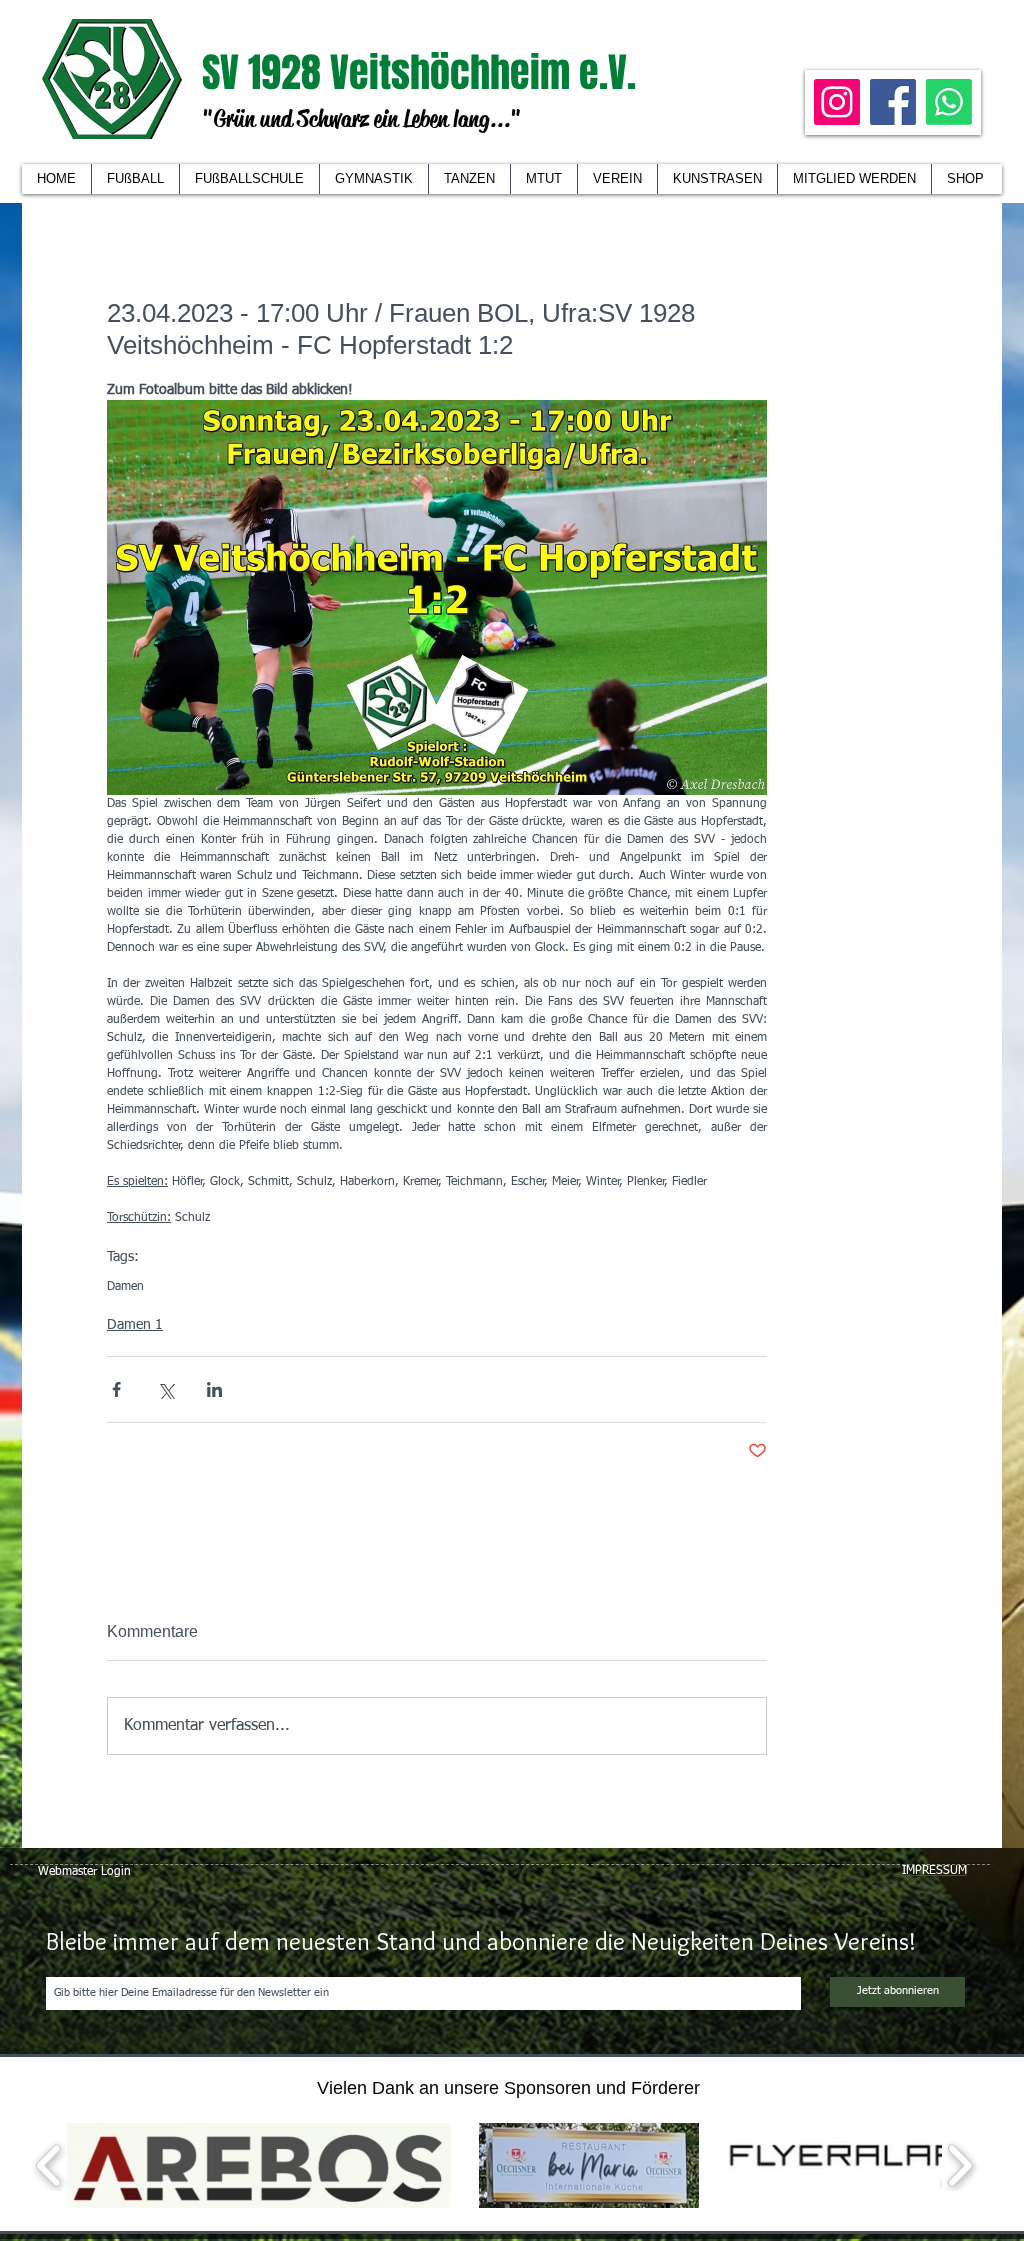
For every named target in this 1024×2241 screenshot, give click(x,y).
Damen (125, 1287)
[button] (617, 179)
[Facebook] (893, 102)
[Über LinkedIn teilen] (214, 1389)
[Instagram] (837, 102)
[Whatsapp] (949, 102)
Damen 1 (135, 1325)
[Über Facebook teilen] (116, 1389)
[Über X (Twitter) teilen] (165, 1389)
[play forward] (959, 2165)
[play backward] (49, 2165)
